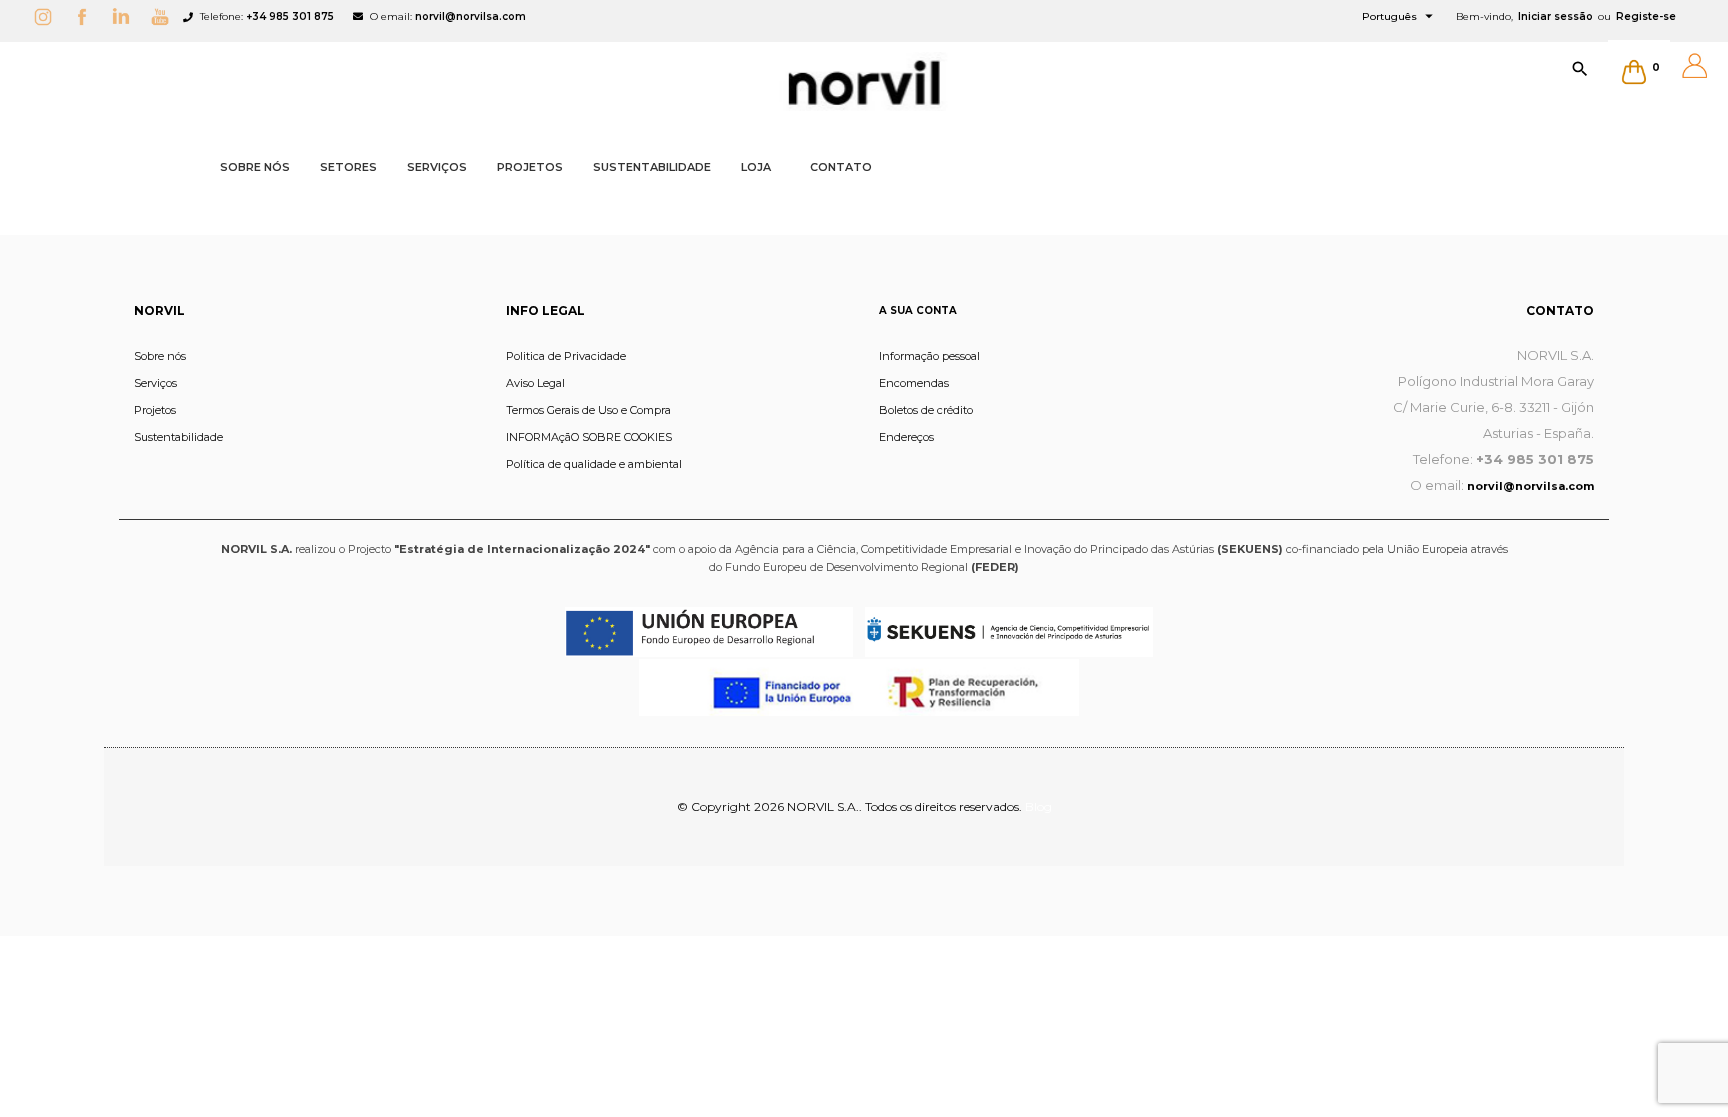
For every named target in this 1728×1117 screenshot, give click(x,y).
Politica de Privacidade (566, 356)
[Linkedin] (126, 16)
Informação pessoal (929, 356)
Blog (1038, 806)
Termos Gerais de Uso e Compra (588, 410)
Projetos (155, 410)
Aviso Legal (535, 383)
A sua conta (918, 310)
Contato (1560, 310)
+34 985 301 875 (290, 16)
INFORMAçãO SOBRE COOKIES (589, 437)
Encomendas (914, 383)
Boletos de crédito (926, 410)
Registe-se (1646, 16)
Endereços (906, 437)
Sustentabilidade (178, 437)
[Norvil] (864, 83)
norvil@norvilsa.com (470, 16)
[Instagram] (48, 16)
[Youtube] (165, 16)
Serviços (155, 383)
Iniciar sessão (1555, 16)
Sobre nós (160, 356)
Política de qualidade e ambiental (594, 464)
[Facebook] (87, 16)
